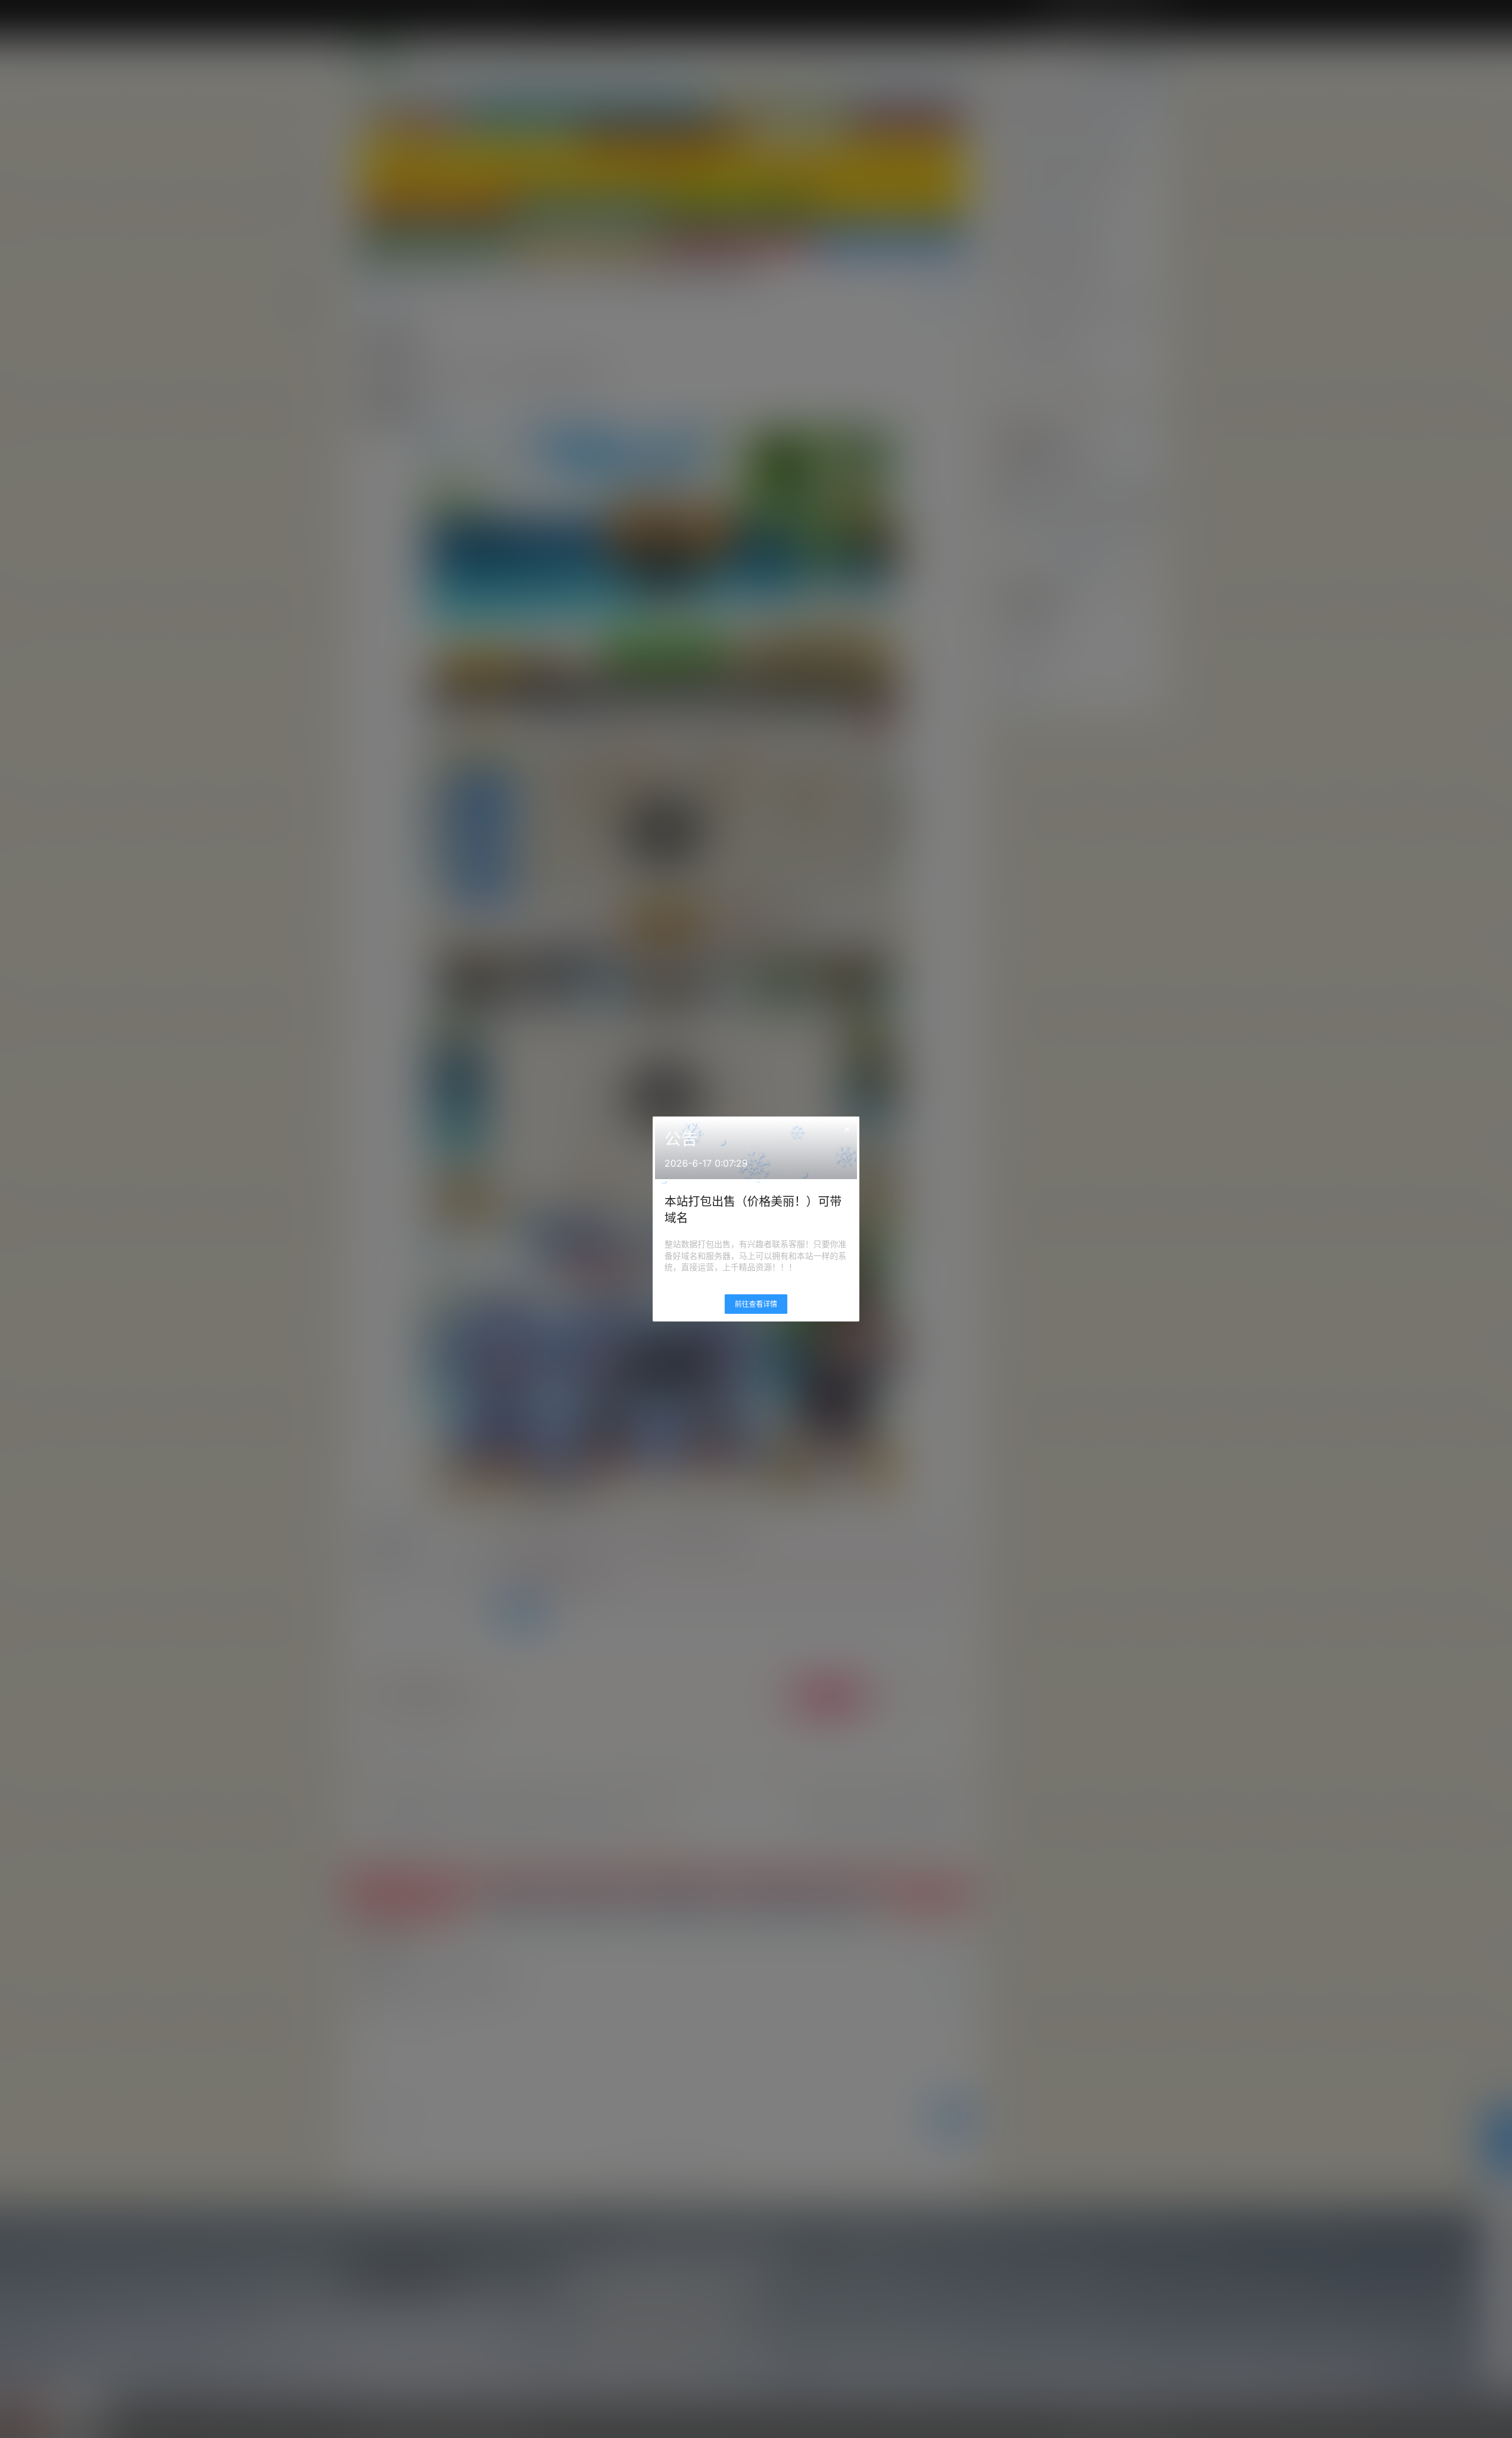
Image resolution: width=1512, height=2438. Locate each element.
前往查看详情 (756, 1304)
